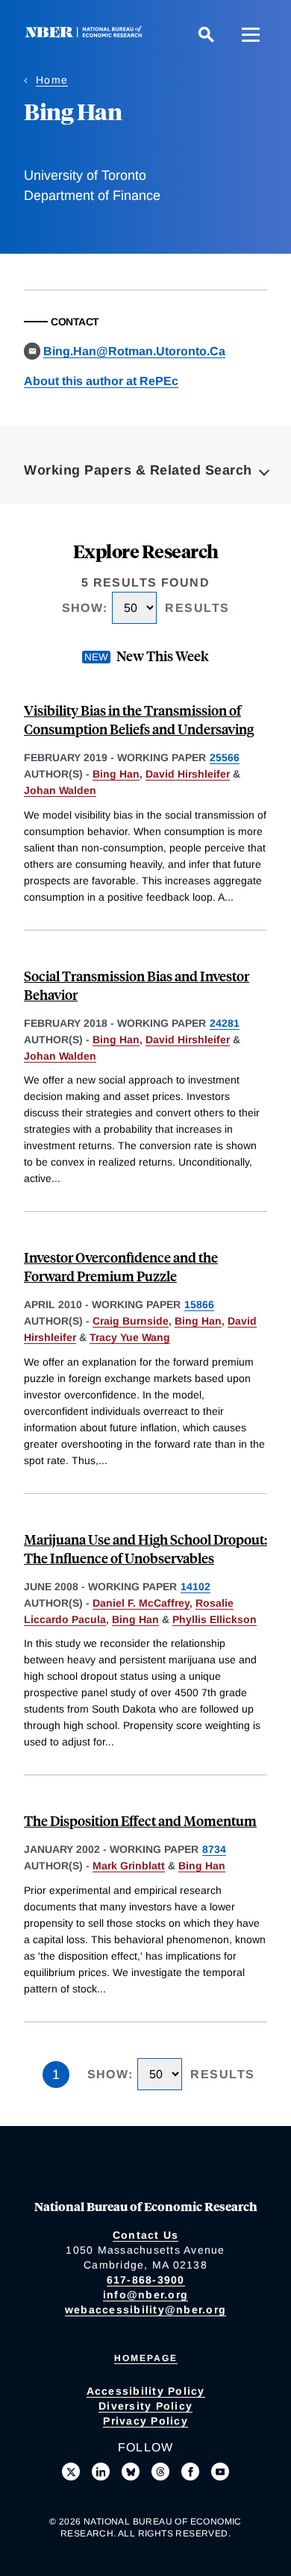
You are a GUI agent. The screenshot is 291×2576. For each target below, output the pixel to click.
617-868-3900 (146, 2280)
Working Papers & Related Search (138, 470)
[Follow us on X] (71, 2472)
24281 (225, 1023)
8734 (214, 1849)
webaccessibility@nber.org (145, 2310)
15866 (199, 1304)
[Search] (206, 34)
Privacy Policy (145, 2421)
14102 (195, 1586)
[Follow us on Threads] (160, 2472)
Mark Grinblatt (129, 1866)
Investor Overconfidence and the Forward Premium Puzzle (121, 1266)
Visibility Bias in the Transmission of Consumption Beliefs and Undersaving (139, 719)
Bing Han (116, 774)
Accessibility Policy (146, 2391)
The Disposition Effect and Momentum (140, 1820)
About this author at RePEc (101, 381)
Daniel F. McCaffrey (141, 1603)
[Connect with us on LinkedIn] (101, 2472)
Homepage (146, 2358)
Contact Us (146, 2235)
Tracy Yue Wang (130, 1337)
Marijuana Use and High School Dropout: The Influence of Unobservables (145, 1548)
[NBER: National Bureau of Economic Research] (87, 34)
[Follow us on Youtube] (220, 2472)
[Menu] (251, 34)
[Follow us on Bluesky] (131, 2472)
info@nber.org (145, 2295)
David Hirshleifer (188, 774)
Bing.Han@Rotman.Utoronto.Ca (134, 351)
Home (52, 80)
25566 (225, 757)
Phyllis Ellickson (215, 1619)
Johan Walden (60, 790)
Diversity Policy (145, 2406)
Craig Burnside (131, 1321)
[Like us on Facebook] (190, 2472)
